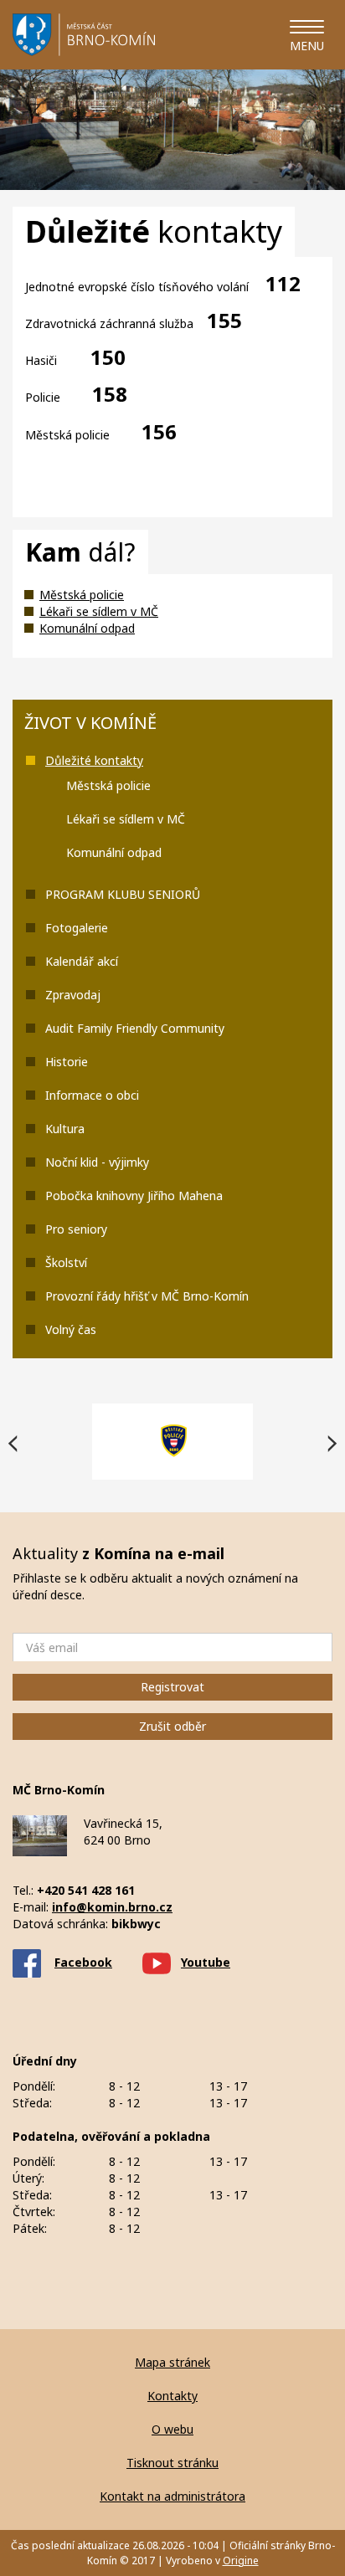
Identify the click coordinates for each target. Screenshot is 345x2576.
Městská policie (82, 595)
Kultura (65, 1129)
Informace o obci (92, 1095)
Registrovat (172, 1687)
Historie (67, 1062)
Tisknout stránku (172, 2463)
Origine (241, 2561)
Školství (66, 1262)
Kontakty (172, 2396)
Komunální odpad (87, 628)
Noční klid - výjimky (97, 1162)
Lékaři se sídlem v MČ (99, 611)
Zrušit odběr (172, 1726)
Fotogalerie (77, 928)
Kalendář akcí (82, 961)
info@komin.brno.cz (112, 1907)
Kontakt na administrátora (172, 2496)
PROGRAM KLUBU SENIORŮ (123, 894)
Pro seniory (76, 1229)
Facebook (83, 1962)
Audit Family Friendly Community (135, 1028)
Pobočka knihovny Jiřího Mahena (134, 1196)
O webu (172, 2429)
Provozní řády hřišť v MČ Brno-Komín (147, 1296)
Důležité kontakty (94, 760)
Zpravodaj (73, 995)
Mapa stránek (172, 2362)
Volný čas (71, 1329)
